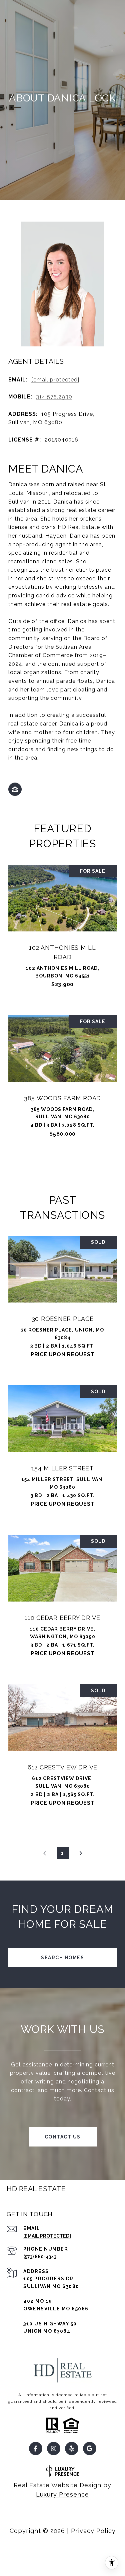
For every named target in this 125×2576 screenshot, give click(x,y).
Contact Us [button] (63, 2137)
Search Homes (62, 1958)
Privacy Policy (93, 2531)
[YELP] (72, 2449)
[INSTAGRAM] (54, 2449)
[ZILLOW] (15, 789)
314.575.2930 (54, 397)
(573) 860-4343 (40, 2257)
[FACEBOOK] (36, 2449)
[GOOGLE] (90, 2449)
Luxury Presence (62, 2494)
